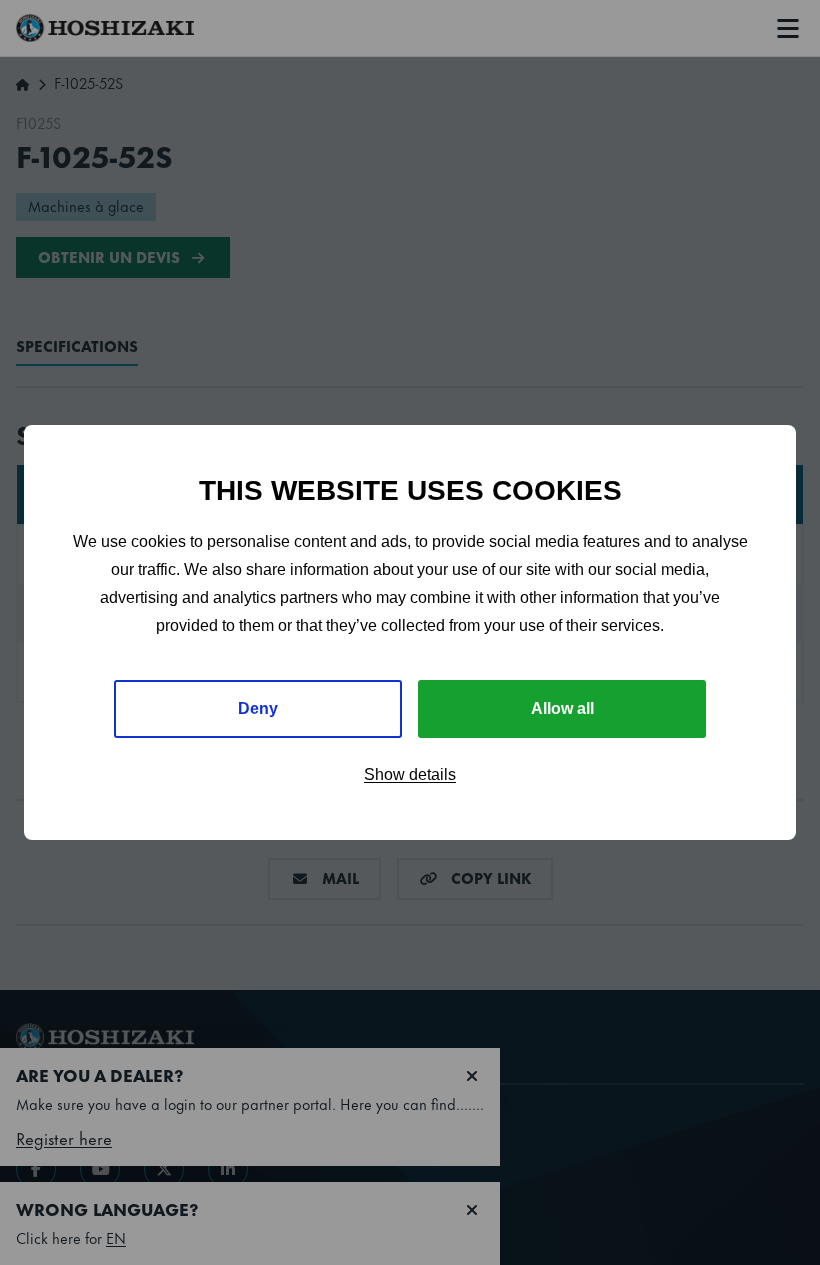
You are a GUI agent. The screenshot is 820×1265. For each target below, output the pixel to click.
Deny (258, 708)
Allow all (562, 708)
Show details (410, 774)
